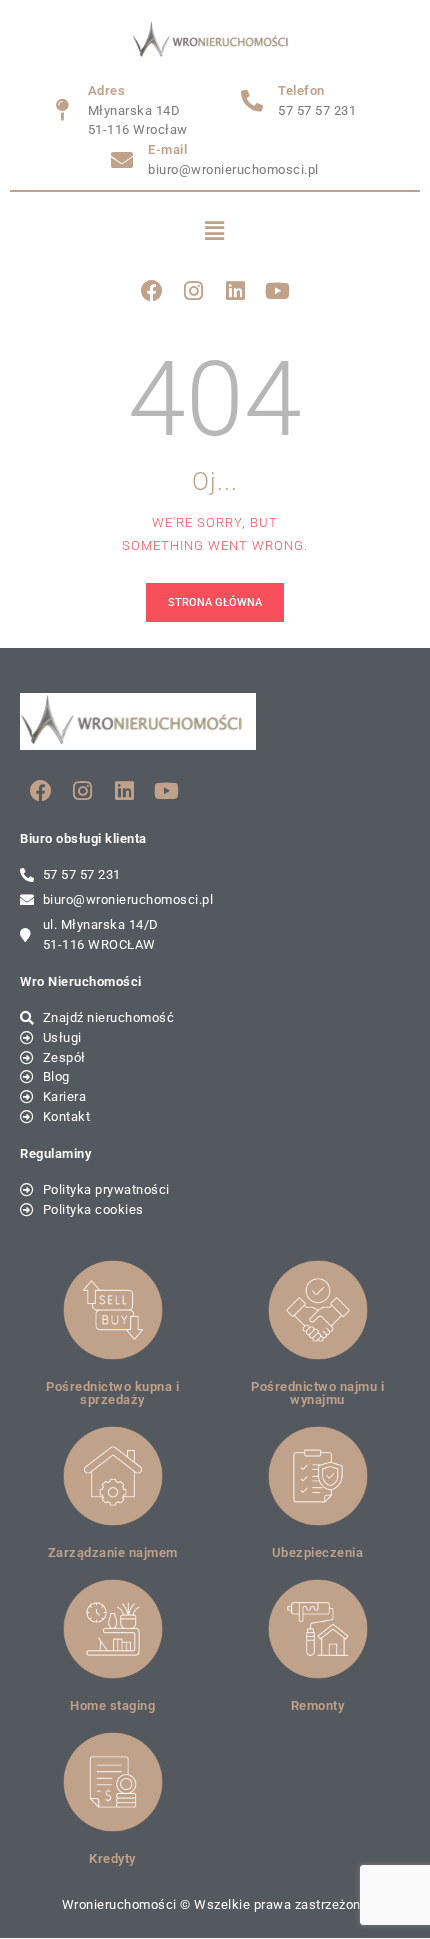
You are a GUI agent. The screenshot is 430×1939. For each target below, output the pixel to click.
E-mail (167, 149)
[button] (215, 231)
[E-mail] (122, 160)
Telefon (301, 90)
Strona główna (215, 602)
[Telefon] (252, 101)
